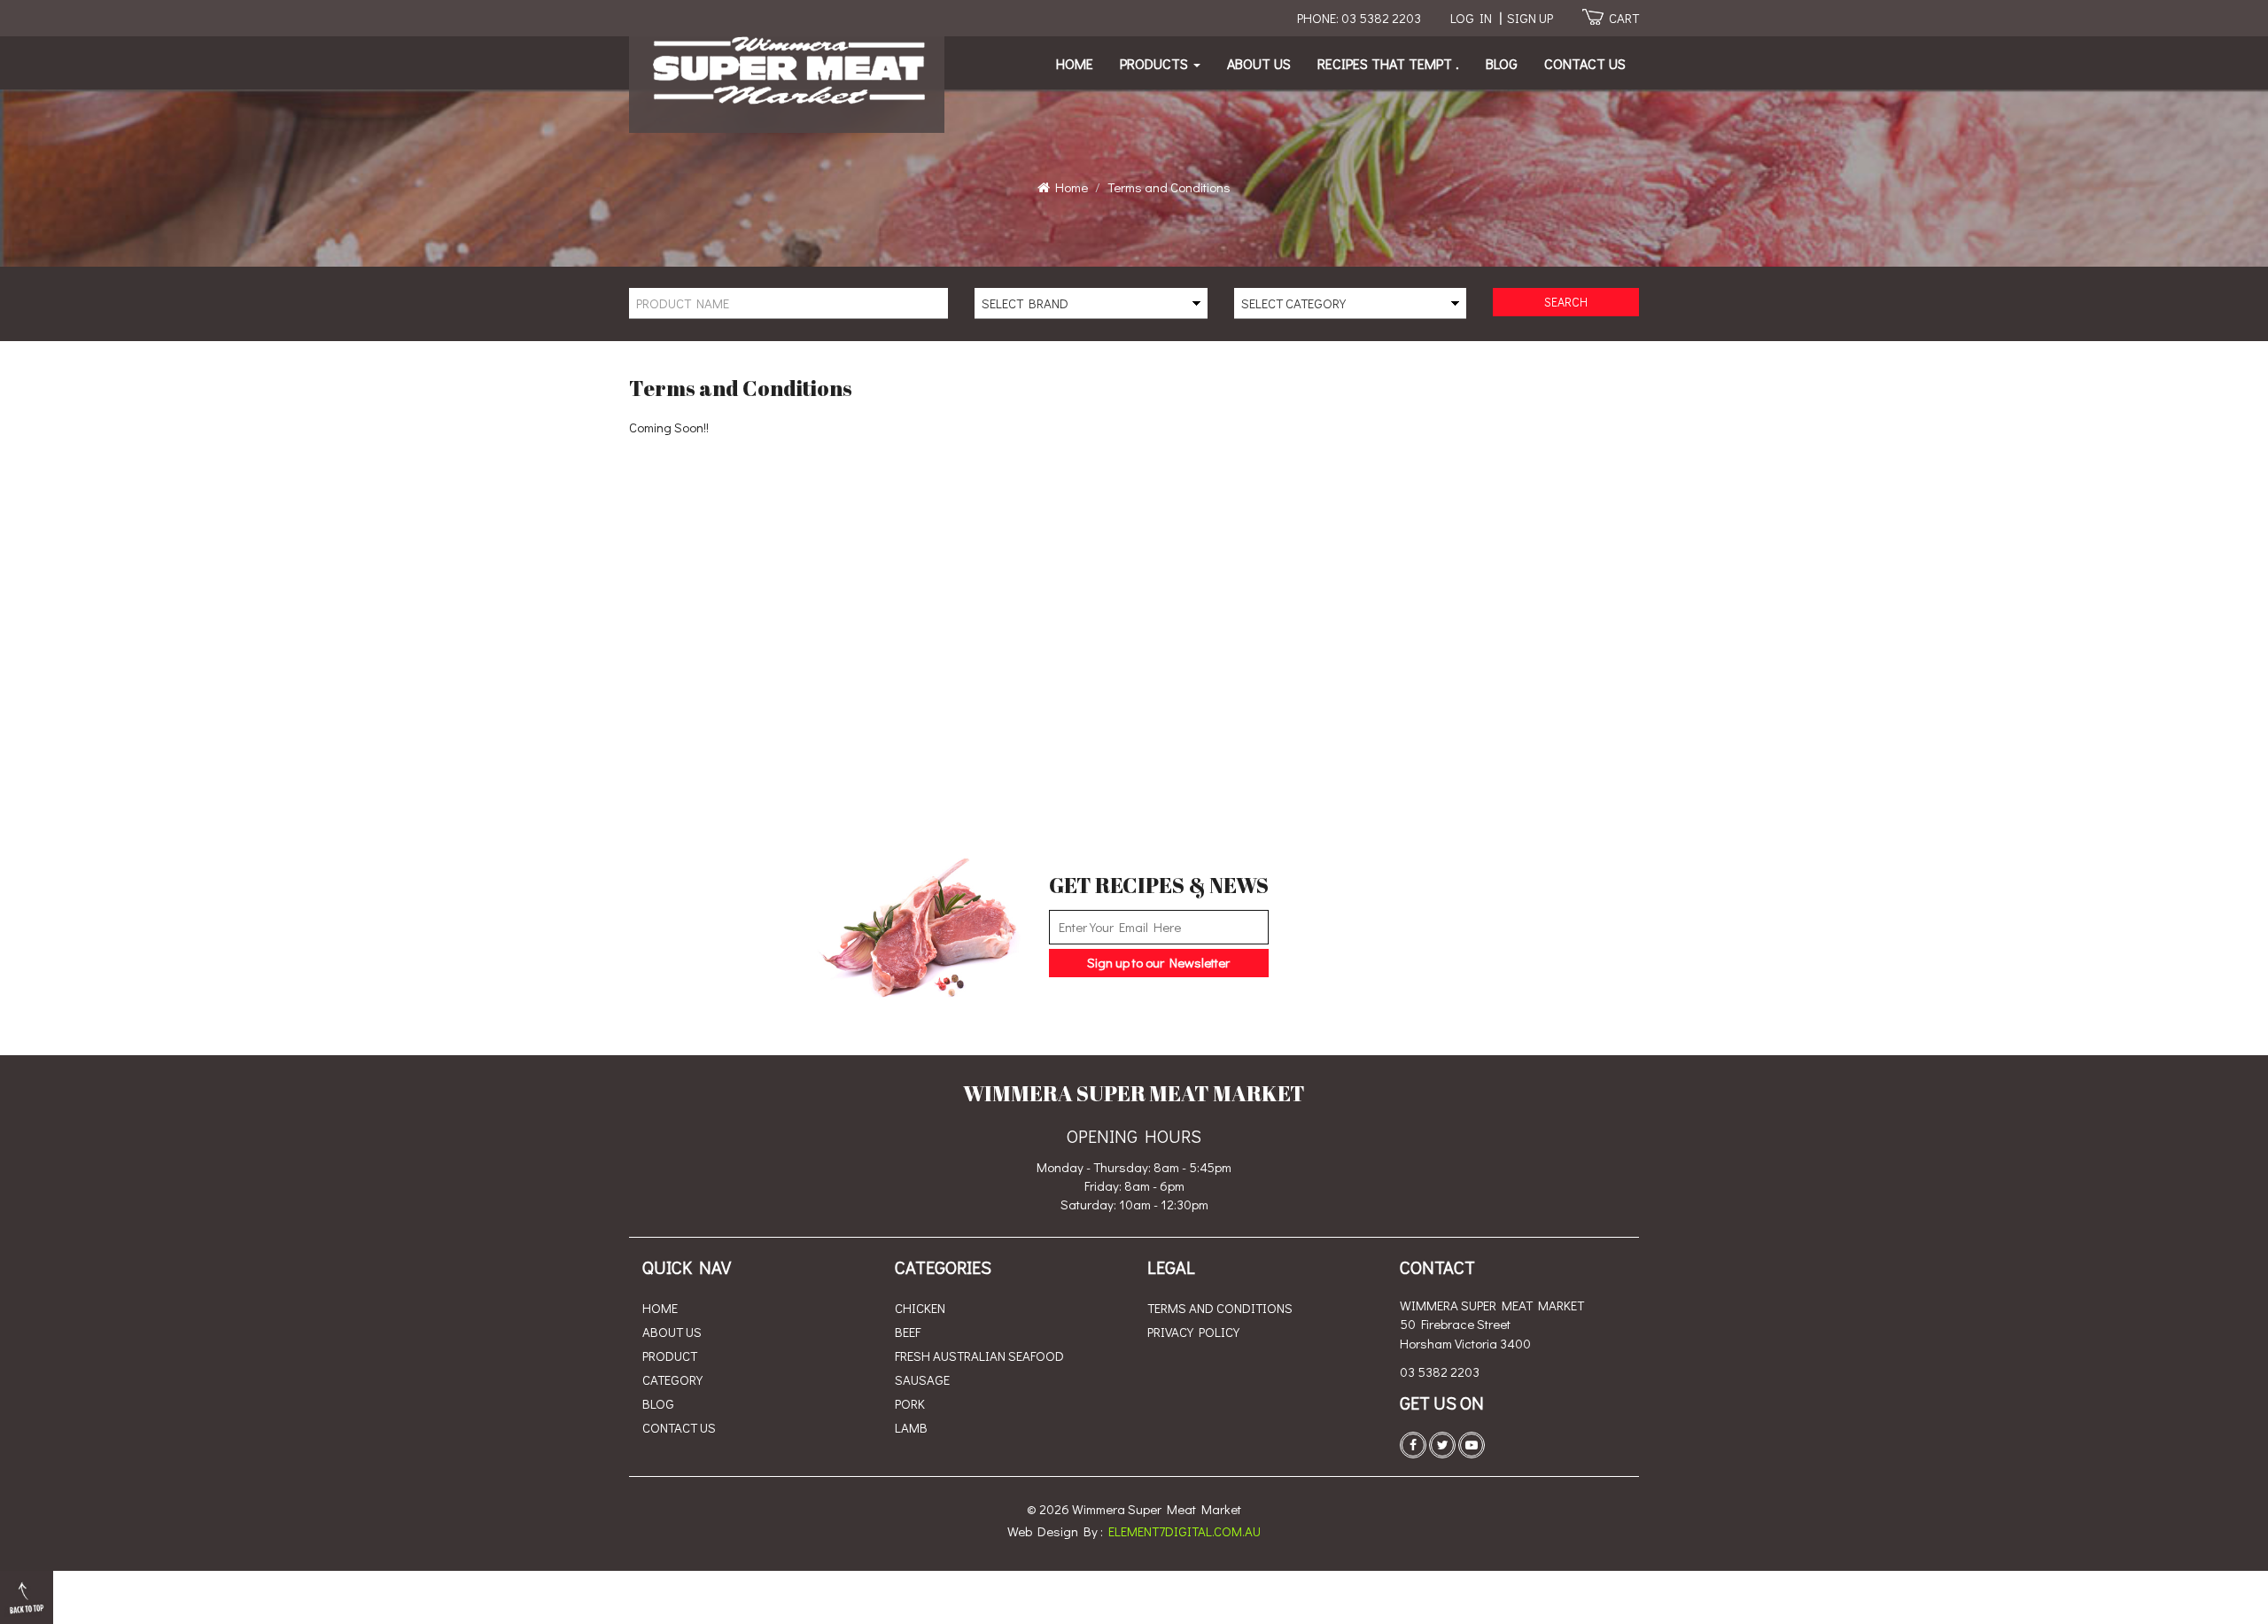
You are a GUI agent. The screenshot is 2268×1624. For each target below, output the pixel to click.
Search (1566, 302)
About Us (1259, 63)
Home (1075, 63)
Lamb (911, 1427)
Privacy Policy (1193, 1332)
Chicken (920, 1308)
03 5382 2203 (1440, 1371)
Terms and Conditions (1220, 1308)
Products (1156, 63)
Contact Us (1585, 63)
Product (670, 1356)
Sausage (922, 1379)
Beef (908, 1332)
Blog (1502, 63)
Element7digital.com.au (1184, 1531)
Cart (1624, 18)
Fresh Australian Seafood (979, 1356)
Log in (1471, 18)
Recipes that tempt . (1388, 63)
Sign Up (1530, 18)
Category (672, 1379)
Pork (910, 1403)
